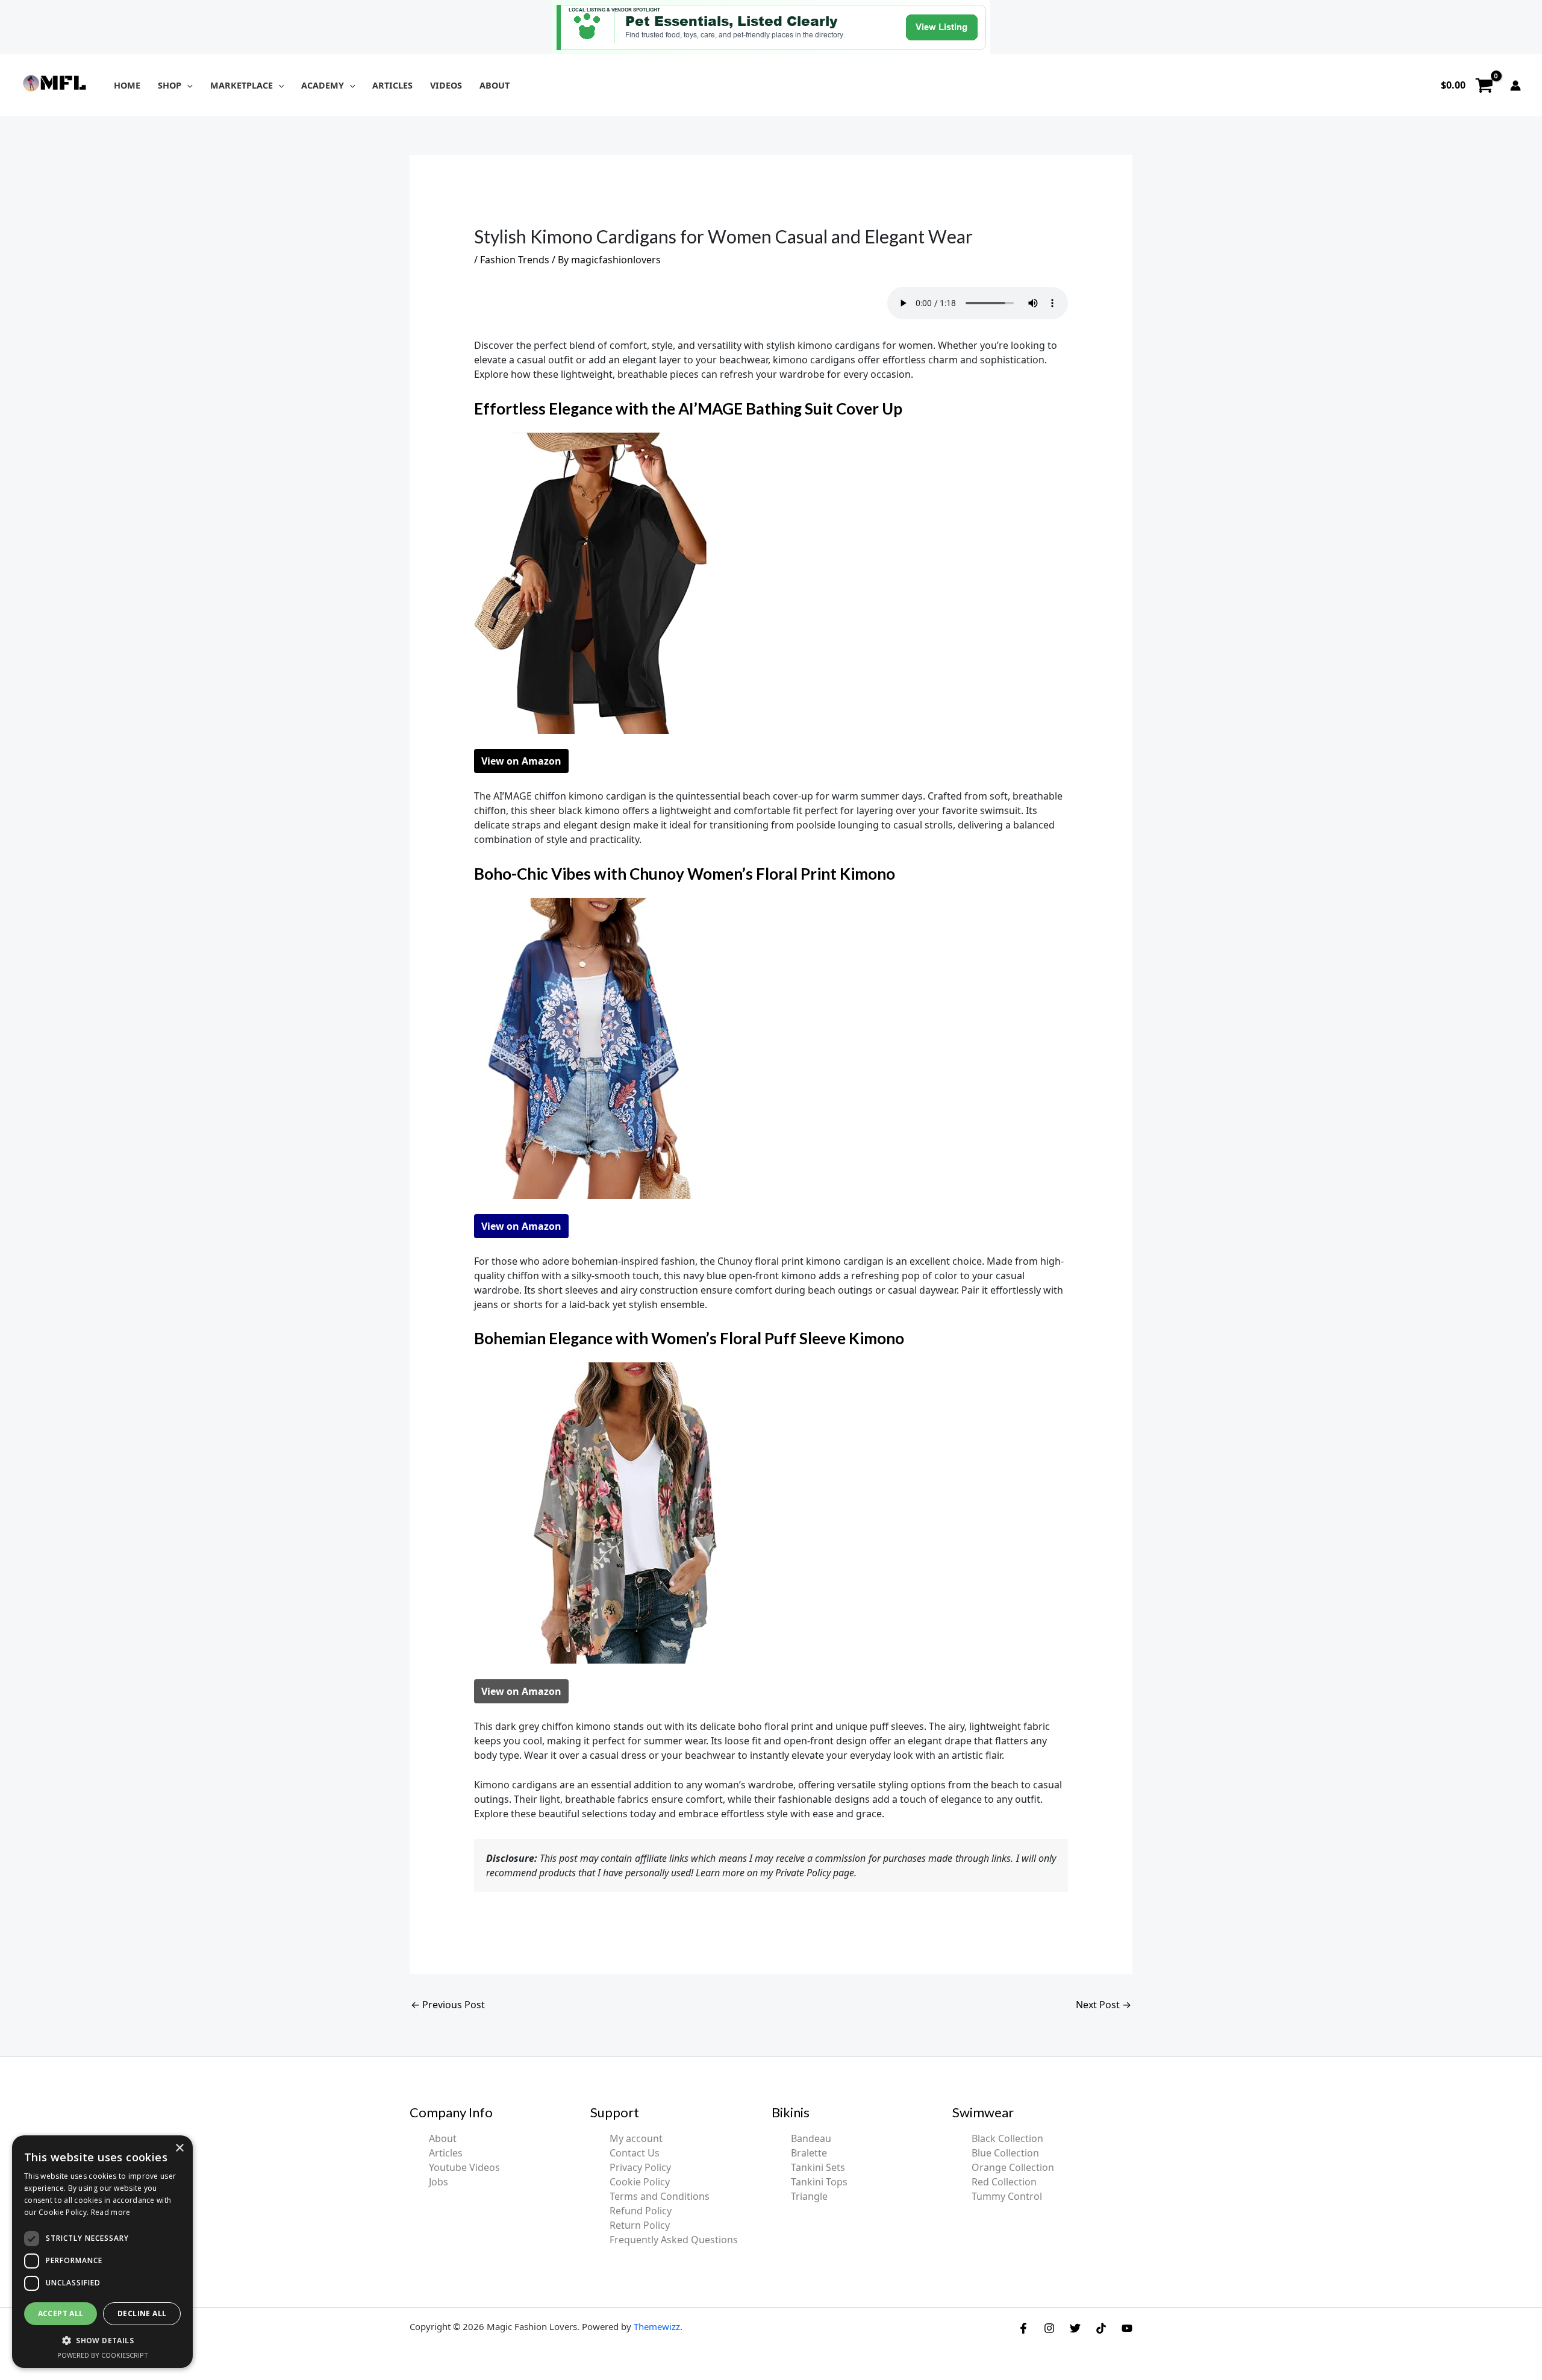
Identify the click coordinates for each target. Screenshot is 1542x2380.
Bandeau (811, 2138)
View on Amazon (521, 761)
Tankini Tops (819, 2182)
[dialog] (102, 2252)
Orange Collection (1013, 2167)
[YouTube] (1127, 2328)
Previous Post (448, 2005)
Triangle (809, 2196)
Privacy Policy (640, 2167)
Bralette (809, 2153)
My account (636, 2138)
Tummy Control (1007, 2196)
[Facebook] (1023, 2328)
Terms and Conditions (660, 2196)
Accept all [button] (61, 2313)
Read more (111, 2212)
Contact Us (635, 2153)
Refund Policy (641, 2211)
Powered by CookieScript (103, 2355)
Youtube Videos (464, 2167)
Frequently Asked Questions (674, 2240)
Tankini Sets (818, 2167)
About (443, 2138)
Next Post (1103, 2005)
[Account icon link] (1515, 86)
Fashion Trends (515, 260)
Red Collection (1004, 2182)
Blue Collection (1005, 2153)
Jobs (439, 2182)
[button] (187, 85)
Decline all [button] (142, 2313)
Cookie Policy (640, 2182)
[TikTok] (1101, 2328)
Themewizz (657, 2326)
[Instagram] (1049, 2328)
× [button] (179, 2148)
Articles (446, 2153)
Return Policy (640, 2225)
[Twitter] (1075, 2328)
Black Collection (1007, 2138)
